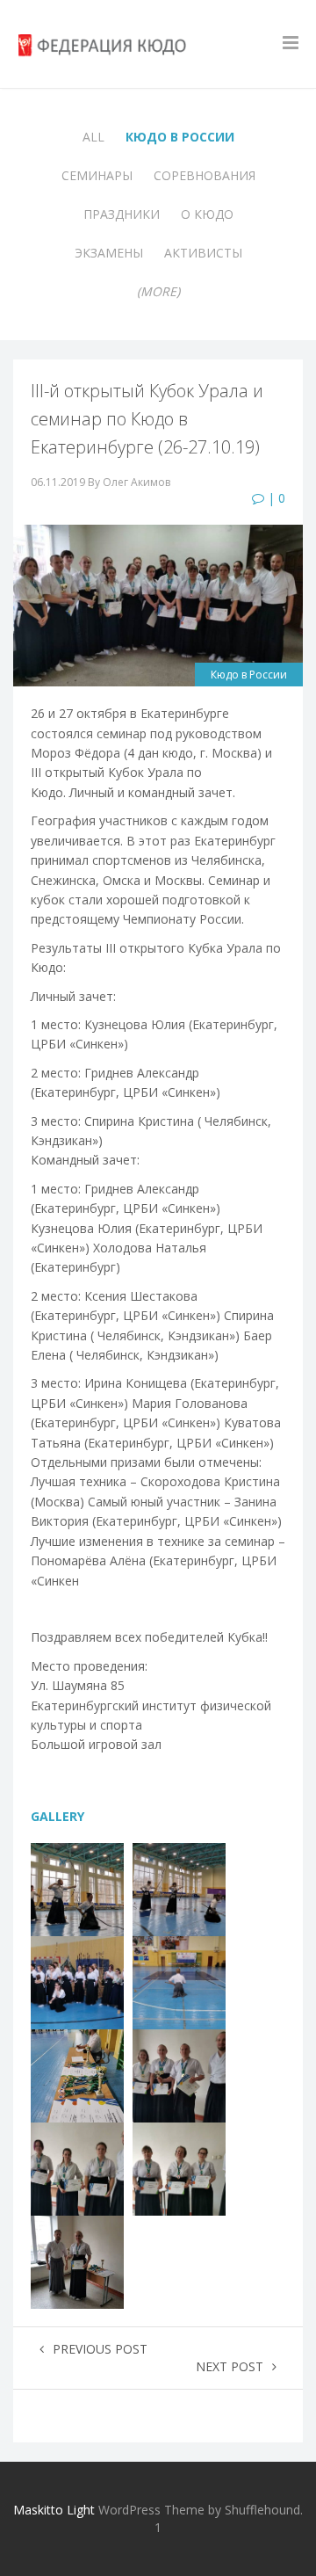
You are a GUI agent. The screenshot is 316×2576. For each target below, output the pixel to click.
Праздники (122, 214)
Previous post (100, 2349)
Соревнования (205, 175)
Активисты (203, 253)
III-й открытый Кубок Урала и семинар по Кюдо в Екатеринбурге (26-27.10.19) (147, 419)
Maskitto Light (54, 2510)
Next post (230, 2366)
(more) (158, 291)
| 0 (275, 498)
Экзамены (109, 253)
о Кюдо (207, 214)
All (93, 137)
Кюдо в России (180, 137)
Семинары (97, 175)
